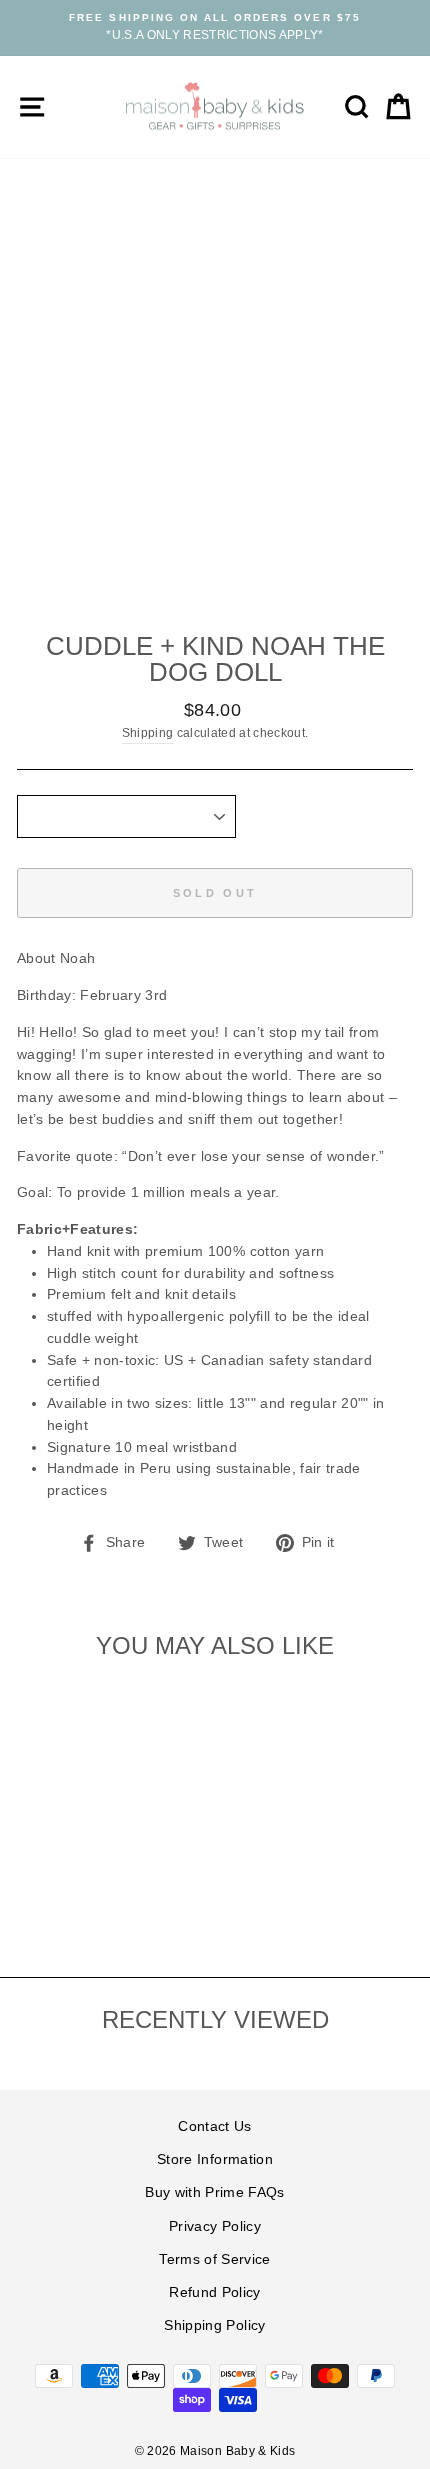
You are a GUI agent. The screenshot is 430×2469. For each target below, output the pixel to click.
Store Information (215, 2159)
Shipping (148, 733)
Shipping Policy (214, 2325)
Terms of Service (214, 2259)
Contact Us (214, 2126)
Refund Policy (214, 2292)
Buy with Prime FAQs (214, 2192)
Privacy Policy (215, 2226)
